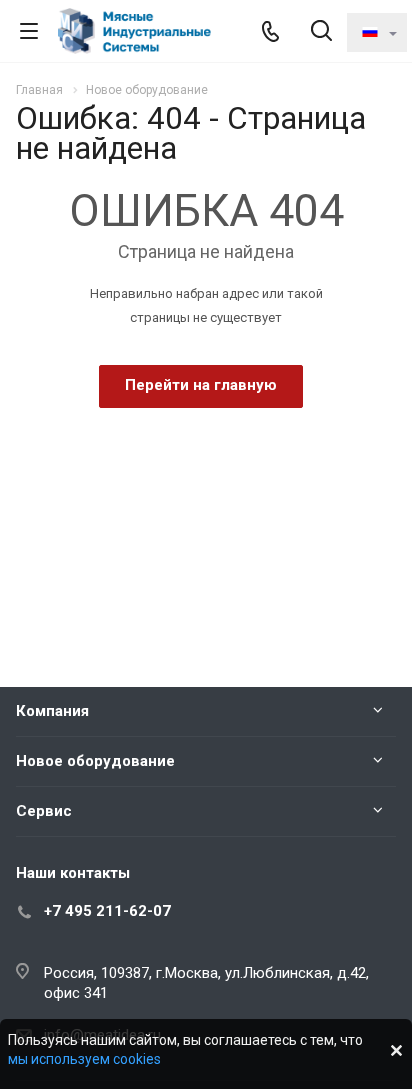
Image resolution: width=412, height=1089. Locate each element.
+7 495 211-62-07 (107, 911)
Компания (52, 711)
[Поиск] (321, 32)
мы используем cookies (84, 1059)
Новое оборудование (95, 761)
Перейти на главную (201, 385)
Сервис (44, 811)
